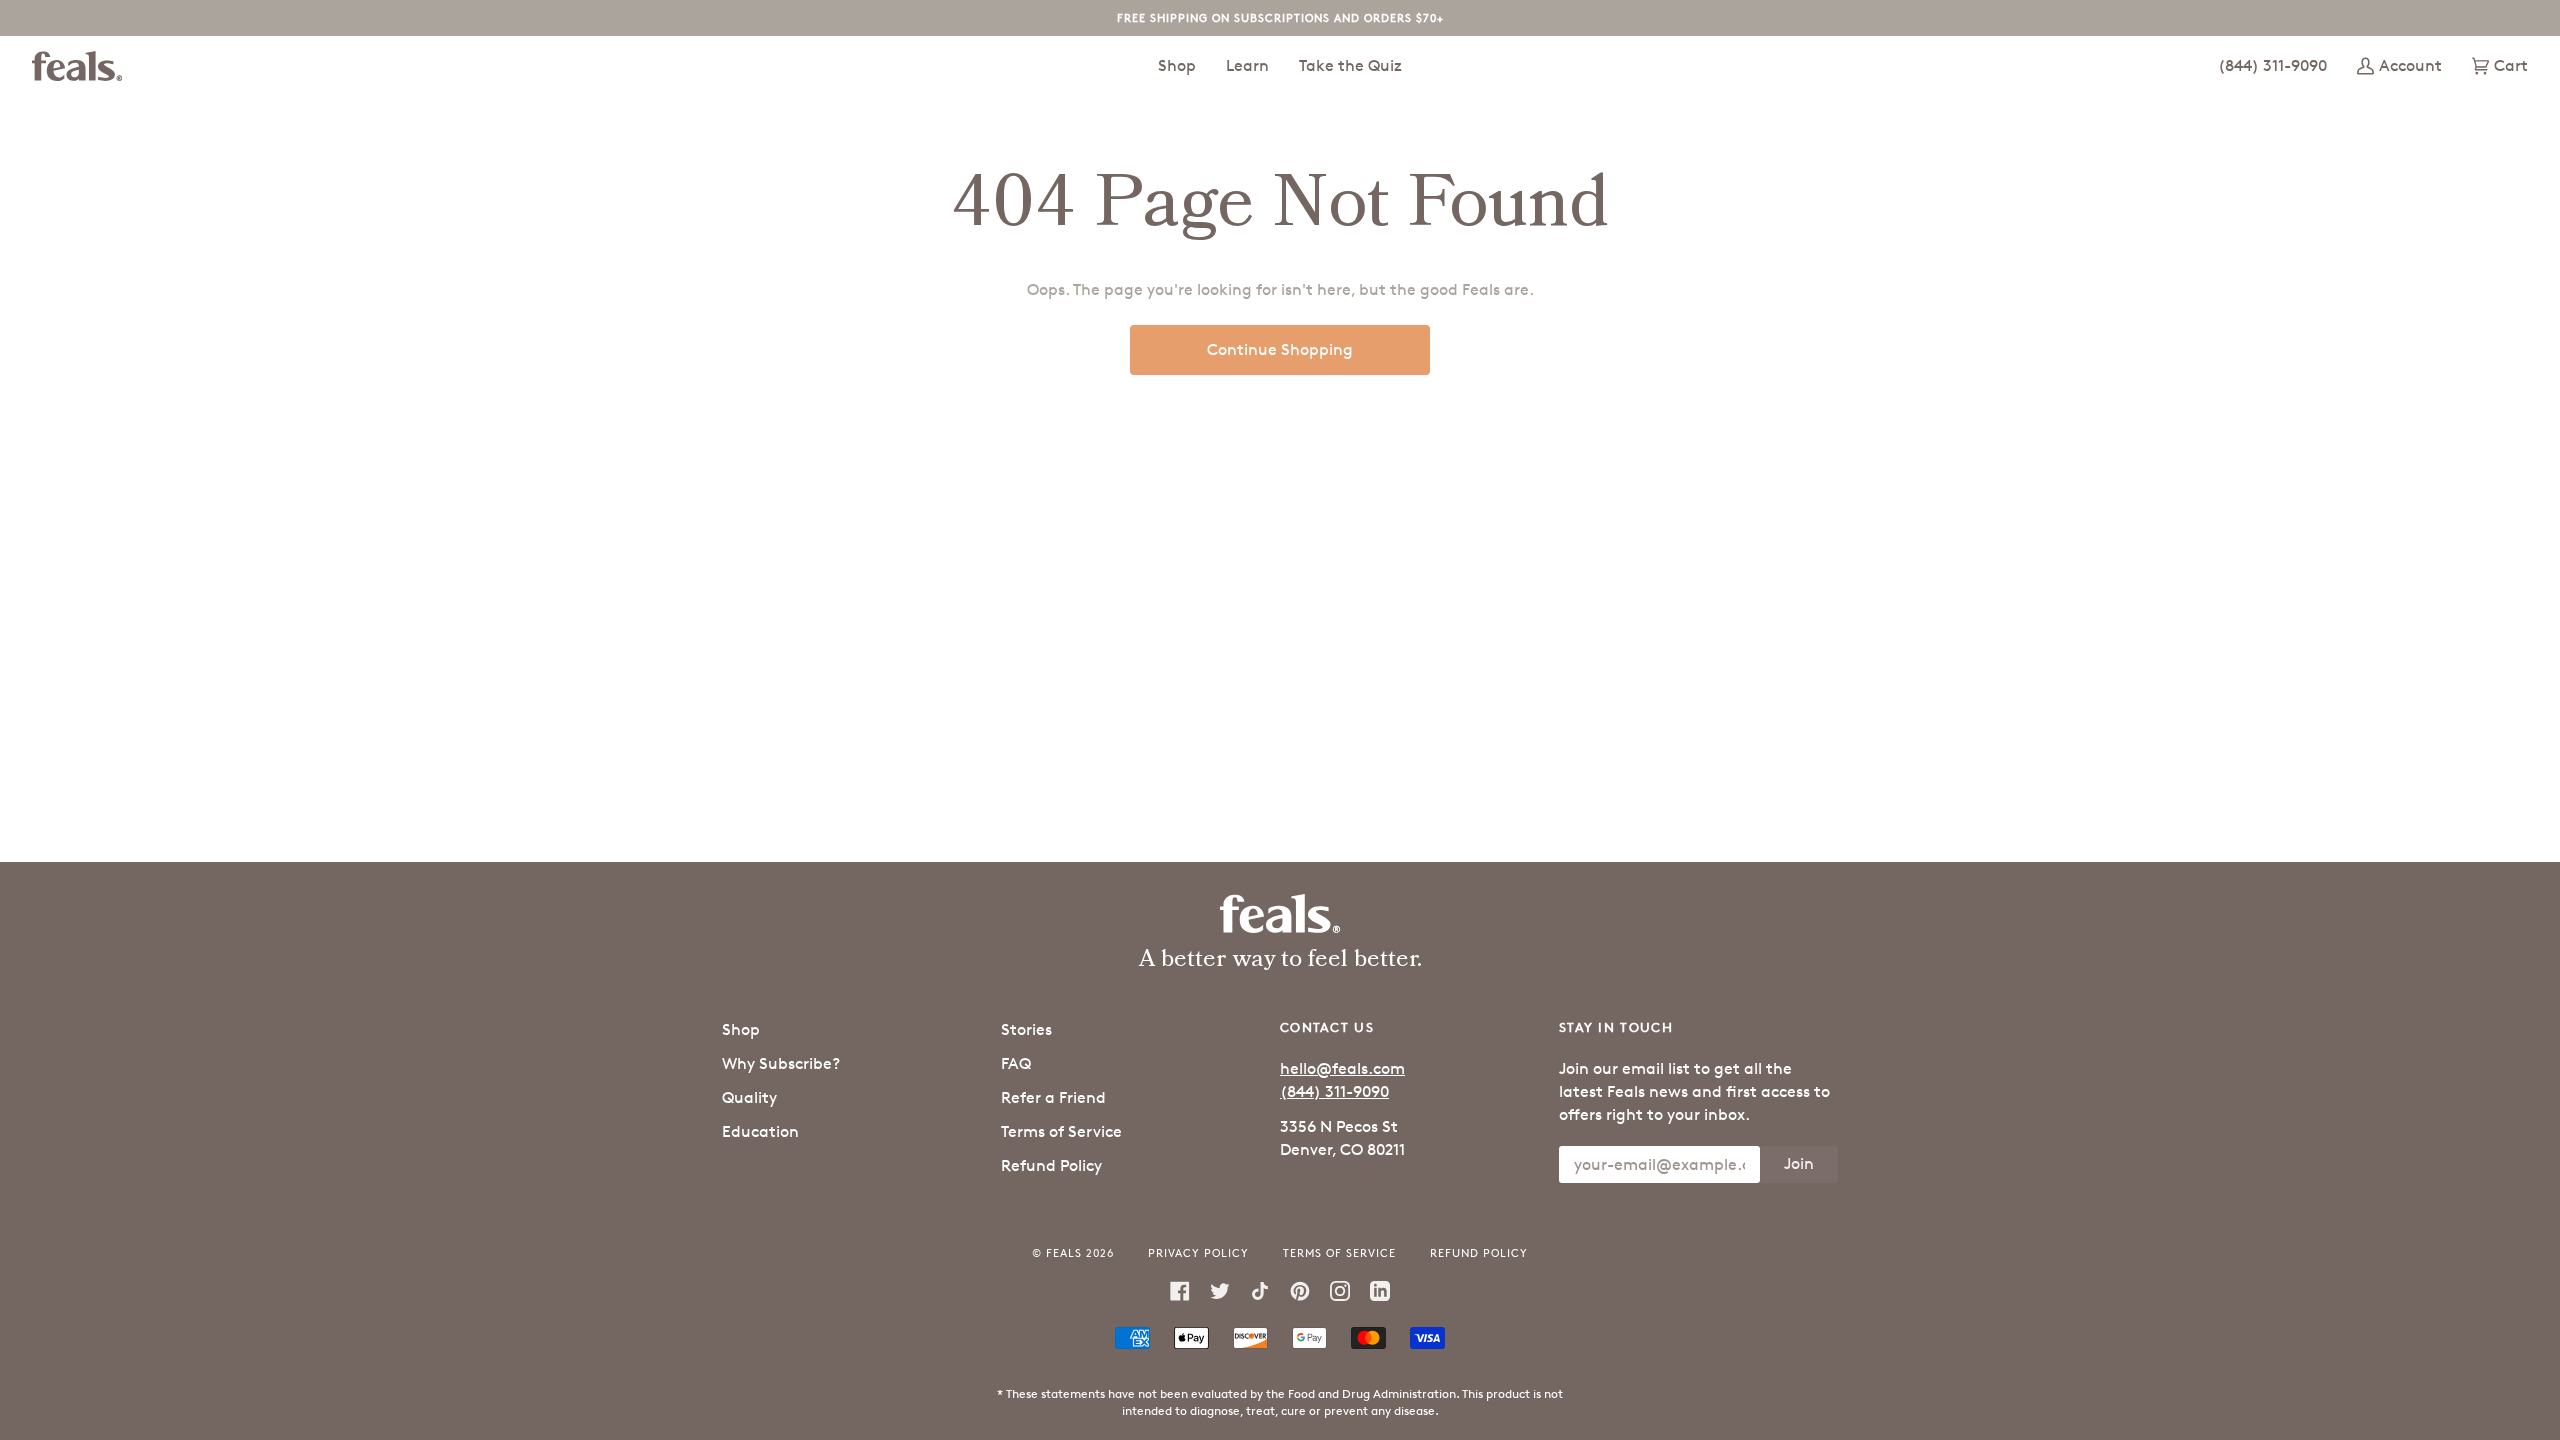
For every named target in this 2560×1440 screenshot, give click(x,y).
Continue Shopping (1280, 349)
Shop (741, 1029)
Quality (749, 1097)
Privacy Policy (1198, 1252)
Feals (1064, 1252)
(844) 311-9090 (1334, 1091)
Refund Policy (1051, 1165)
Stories (1026, 1029)
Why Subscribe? (781, 1063)
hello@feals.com (1342, 1068)
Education (760, 1131)
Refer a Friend (1053, 1097)
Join (1799, 1163)
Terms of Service (1061, 1131)
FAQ (1016, 1063)
